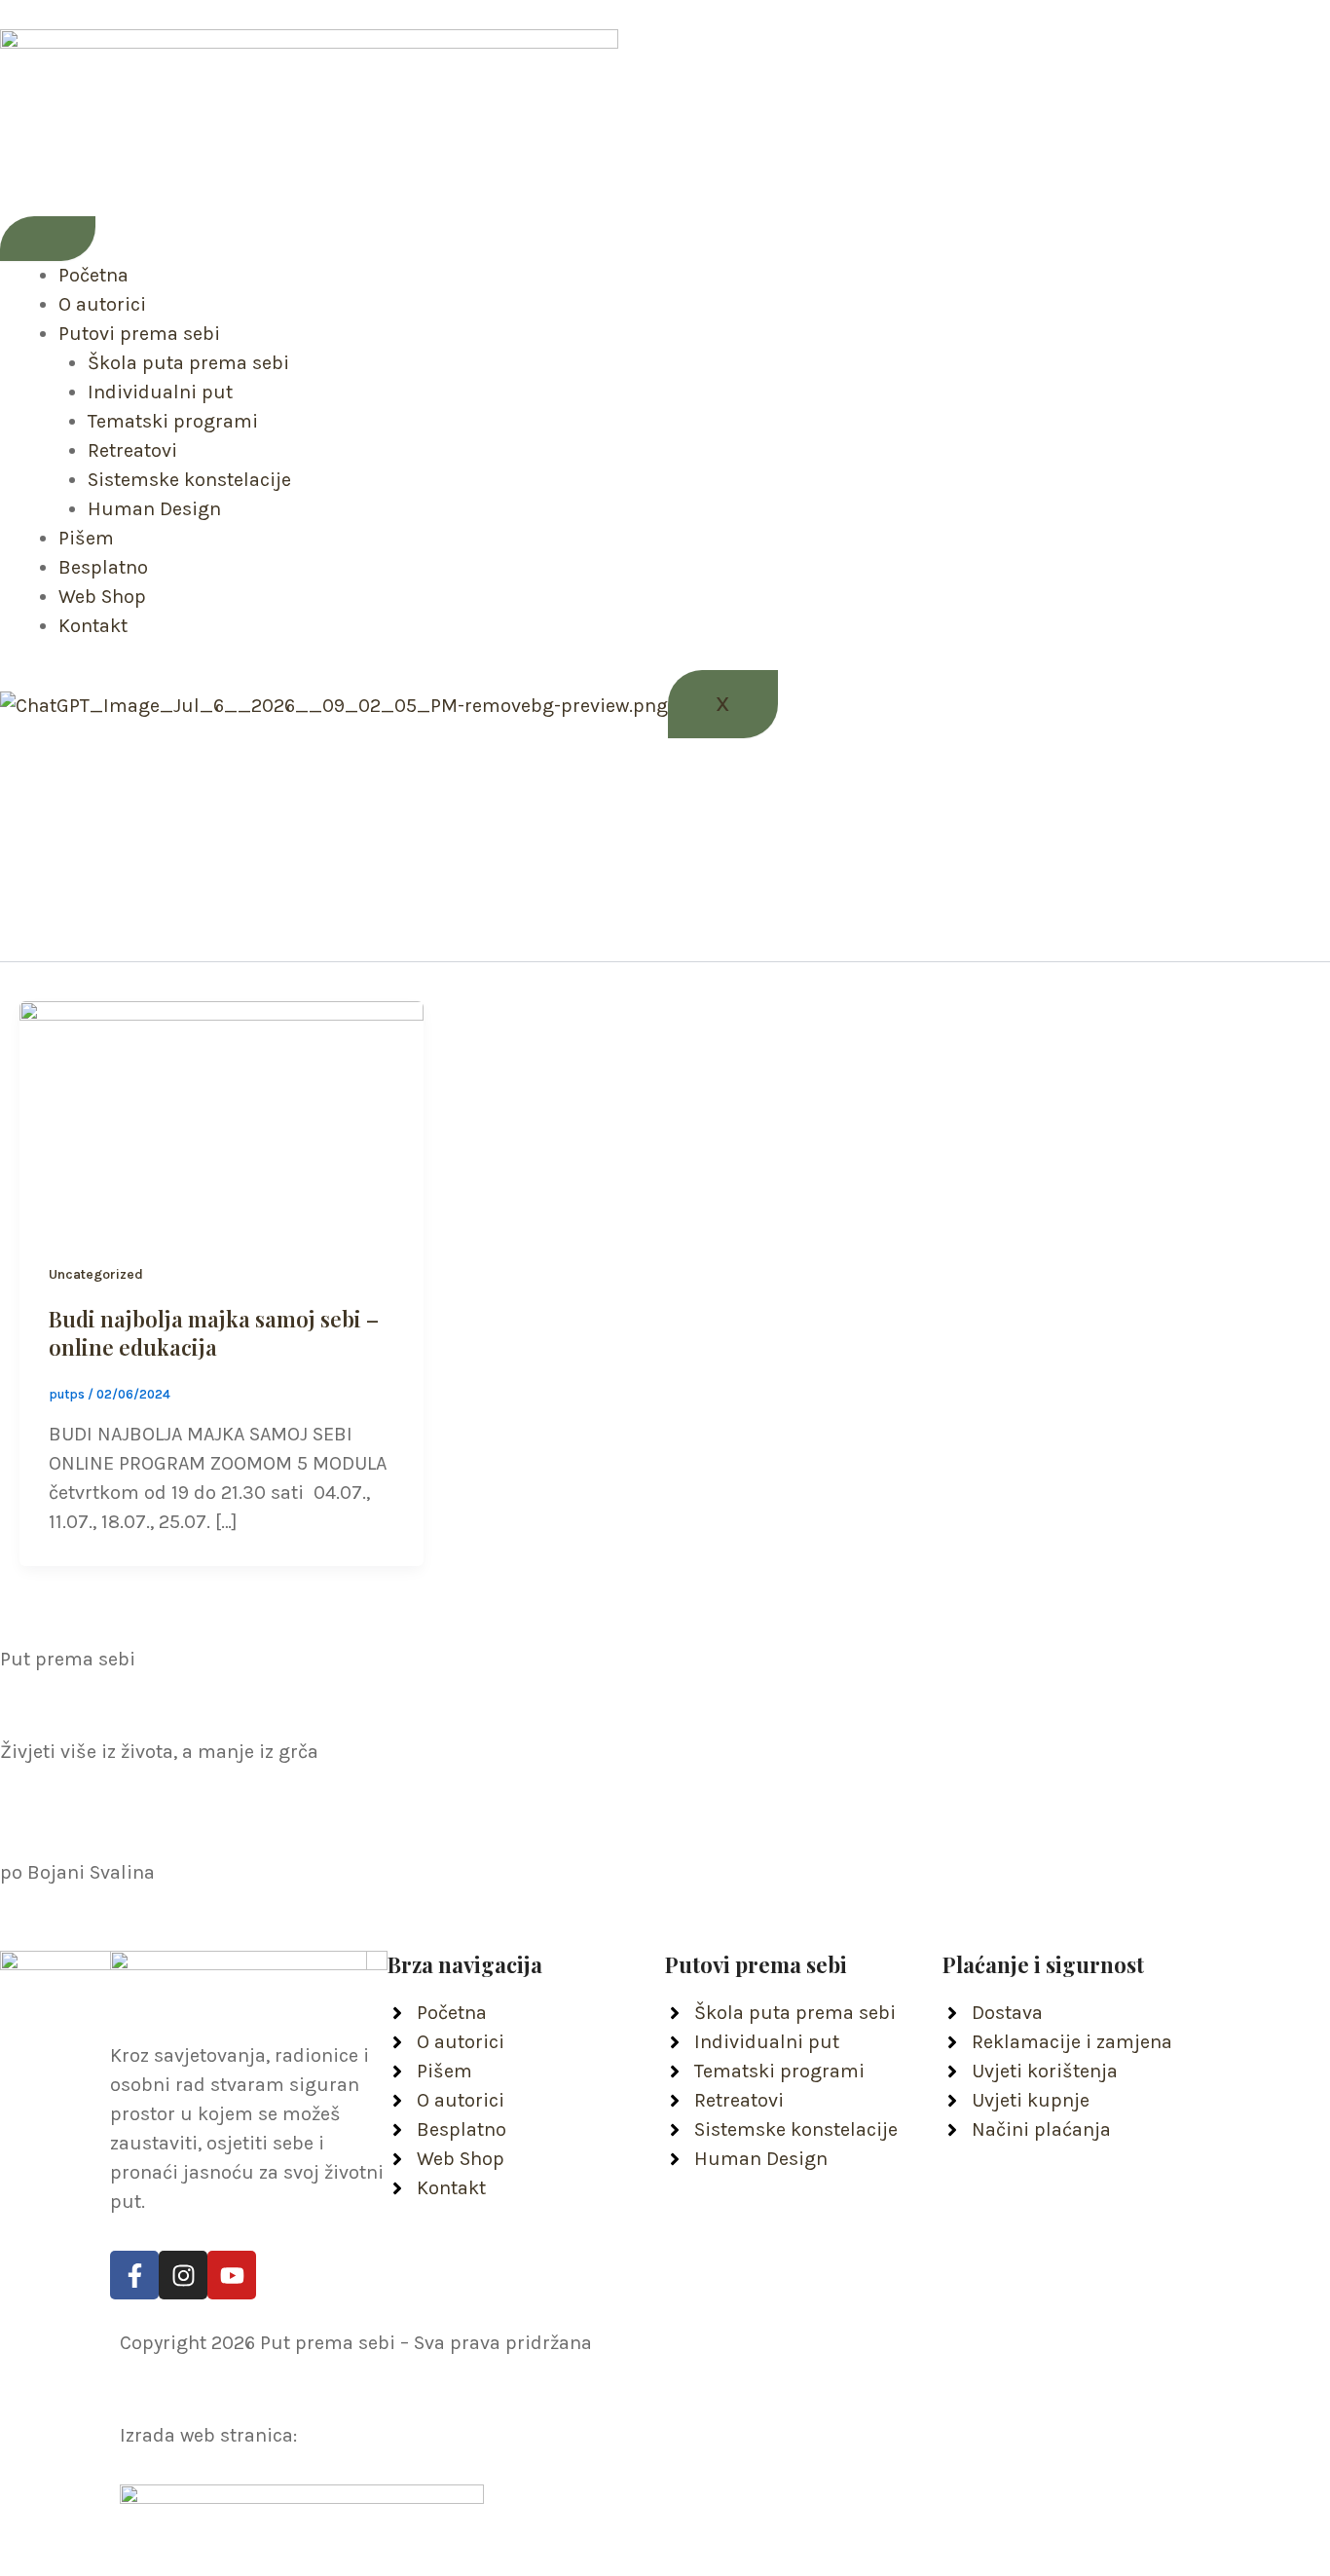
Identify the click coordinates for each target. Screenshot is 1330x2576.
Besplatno (103, 567)
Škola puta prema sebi (188, 363)
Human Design (154, 509)
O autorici (102, 304)
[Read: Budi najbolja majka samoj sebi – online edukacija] (222, 1114)
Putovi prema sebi (139, 334)
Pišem (86, 538)
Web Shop (102, 597)
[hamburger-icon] (48, 239)
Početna (93, 275)
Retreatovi (132, 450)
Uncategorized (96, 1274)
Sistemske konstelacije (189, 480)
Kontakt (93, 626)
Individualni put (160, 392)
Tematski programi (173, 421)
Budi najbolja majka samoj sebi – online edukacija (214, 1333)
